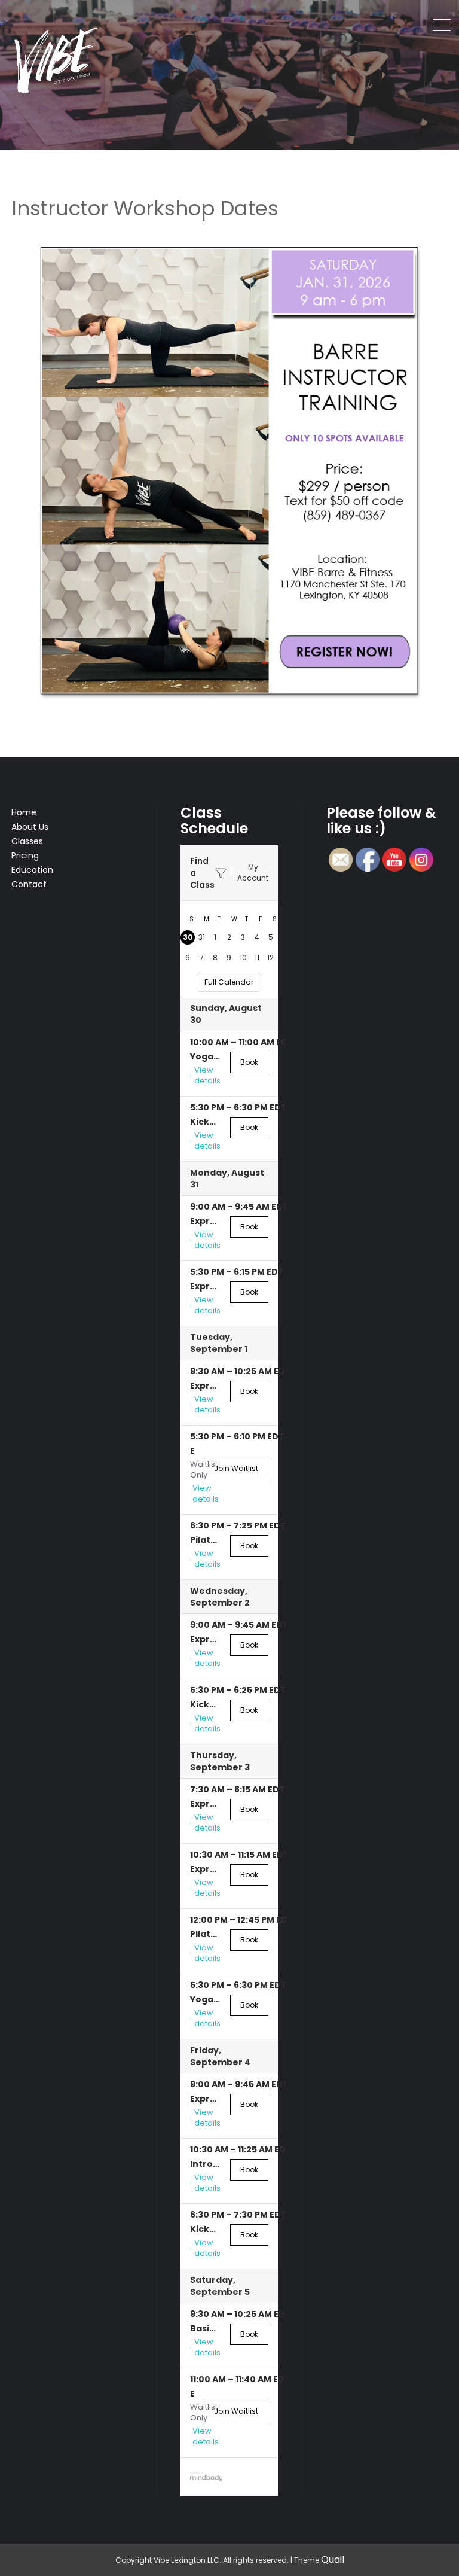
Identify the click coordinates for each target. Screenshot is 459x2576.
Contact (29, 884)
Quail (333, 2560)
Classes (27, 841)
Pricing (25, 855)
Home (24, 812)
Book (249, 1062)
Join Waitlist (236, 1468)
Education (32, 870)
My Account (253, 873)
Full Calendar (229, 982)
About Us (30, 827)
